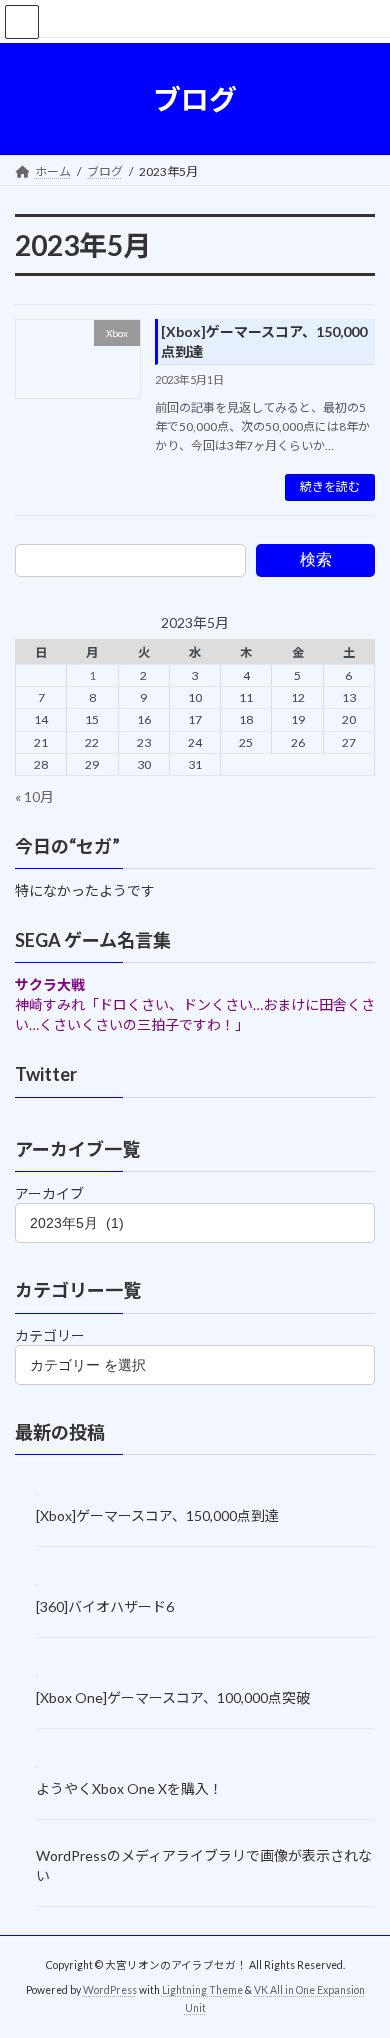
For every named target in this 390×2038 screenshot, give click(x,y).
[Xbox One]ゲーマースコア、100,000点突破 (173, 1697)
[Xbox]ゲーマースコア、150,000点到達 (157, 1514)
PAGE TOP (360, 1956)
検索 (316, 559)
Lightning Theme (202, 1990)
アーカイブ (49, 1193)
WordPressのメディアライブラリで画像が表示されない (204, 1865)
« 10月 (34, 795)
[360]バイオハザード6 (105, 1605)
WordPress (110, 1990)
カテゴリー (50, 1334)
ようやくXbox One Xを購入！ (129, 1788)
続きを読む (330, 486)
